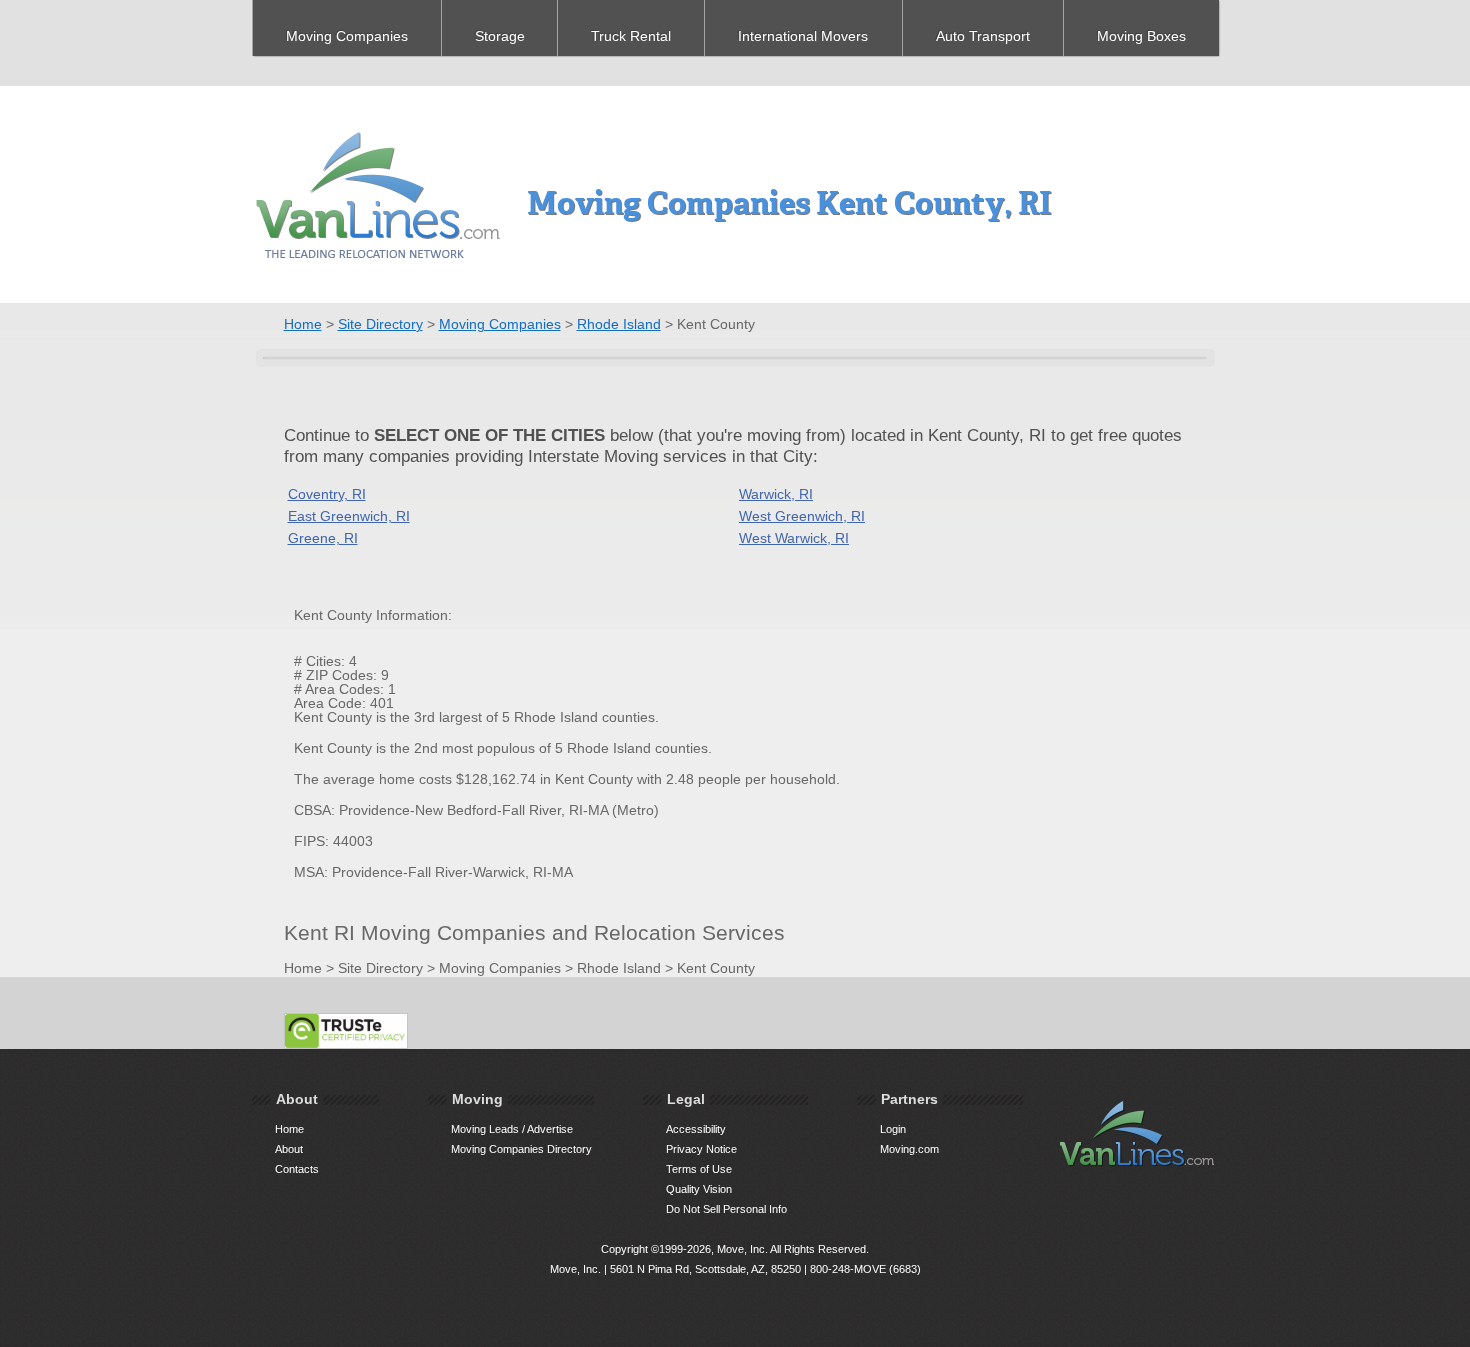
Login (893, 1129)
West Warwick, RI (794, 538)
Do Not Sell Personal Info (726, 1209)
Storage (500, 36)
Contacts (297, 1169)
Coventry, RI (327, 494)
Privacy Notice (701, 1149)
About (289, 1149)
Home (303, 324)
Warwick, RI (776, 494)
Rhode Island (619, 324)
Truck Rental (631, 36)
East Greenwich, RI (349, 516)
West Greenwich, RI (802, 516)
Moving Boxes (1141, 36)
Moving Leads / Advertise (512, 1129)
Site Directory (380, 324)
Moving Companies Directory (521, 1149)
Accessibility (696, 1129)
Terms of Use (699, 1169)
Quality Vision (699, 1189)
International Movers (803, 36)
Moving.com (909, 1149)
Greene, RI (323, 538)
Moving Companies (347, 36)
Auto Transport (983, 36)
